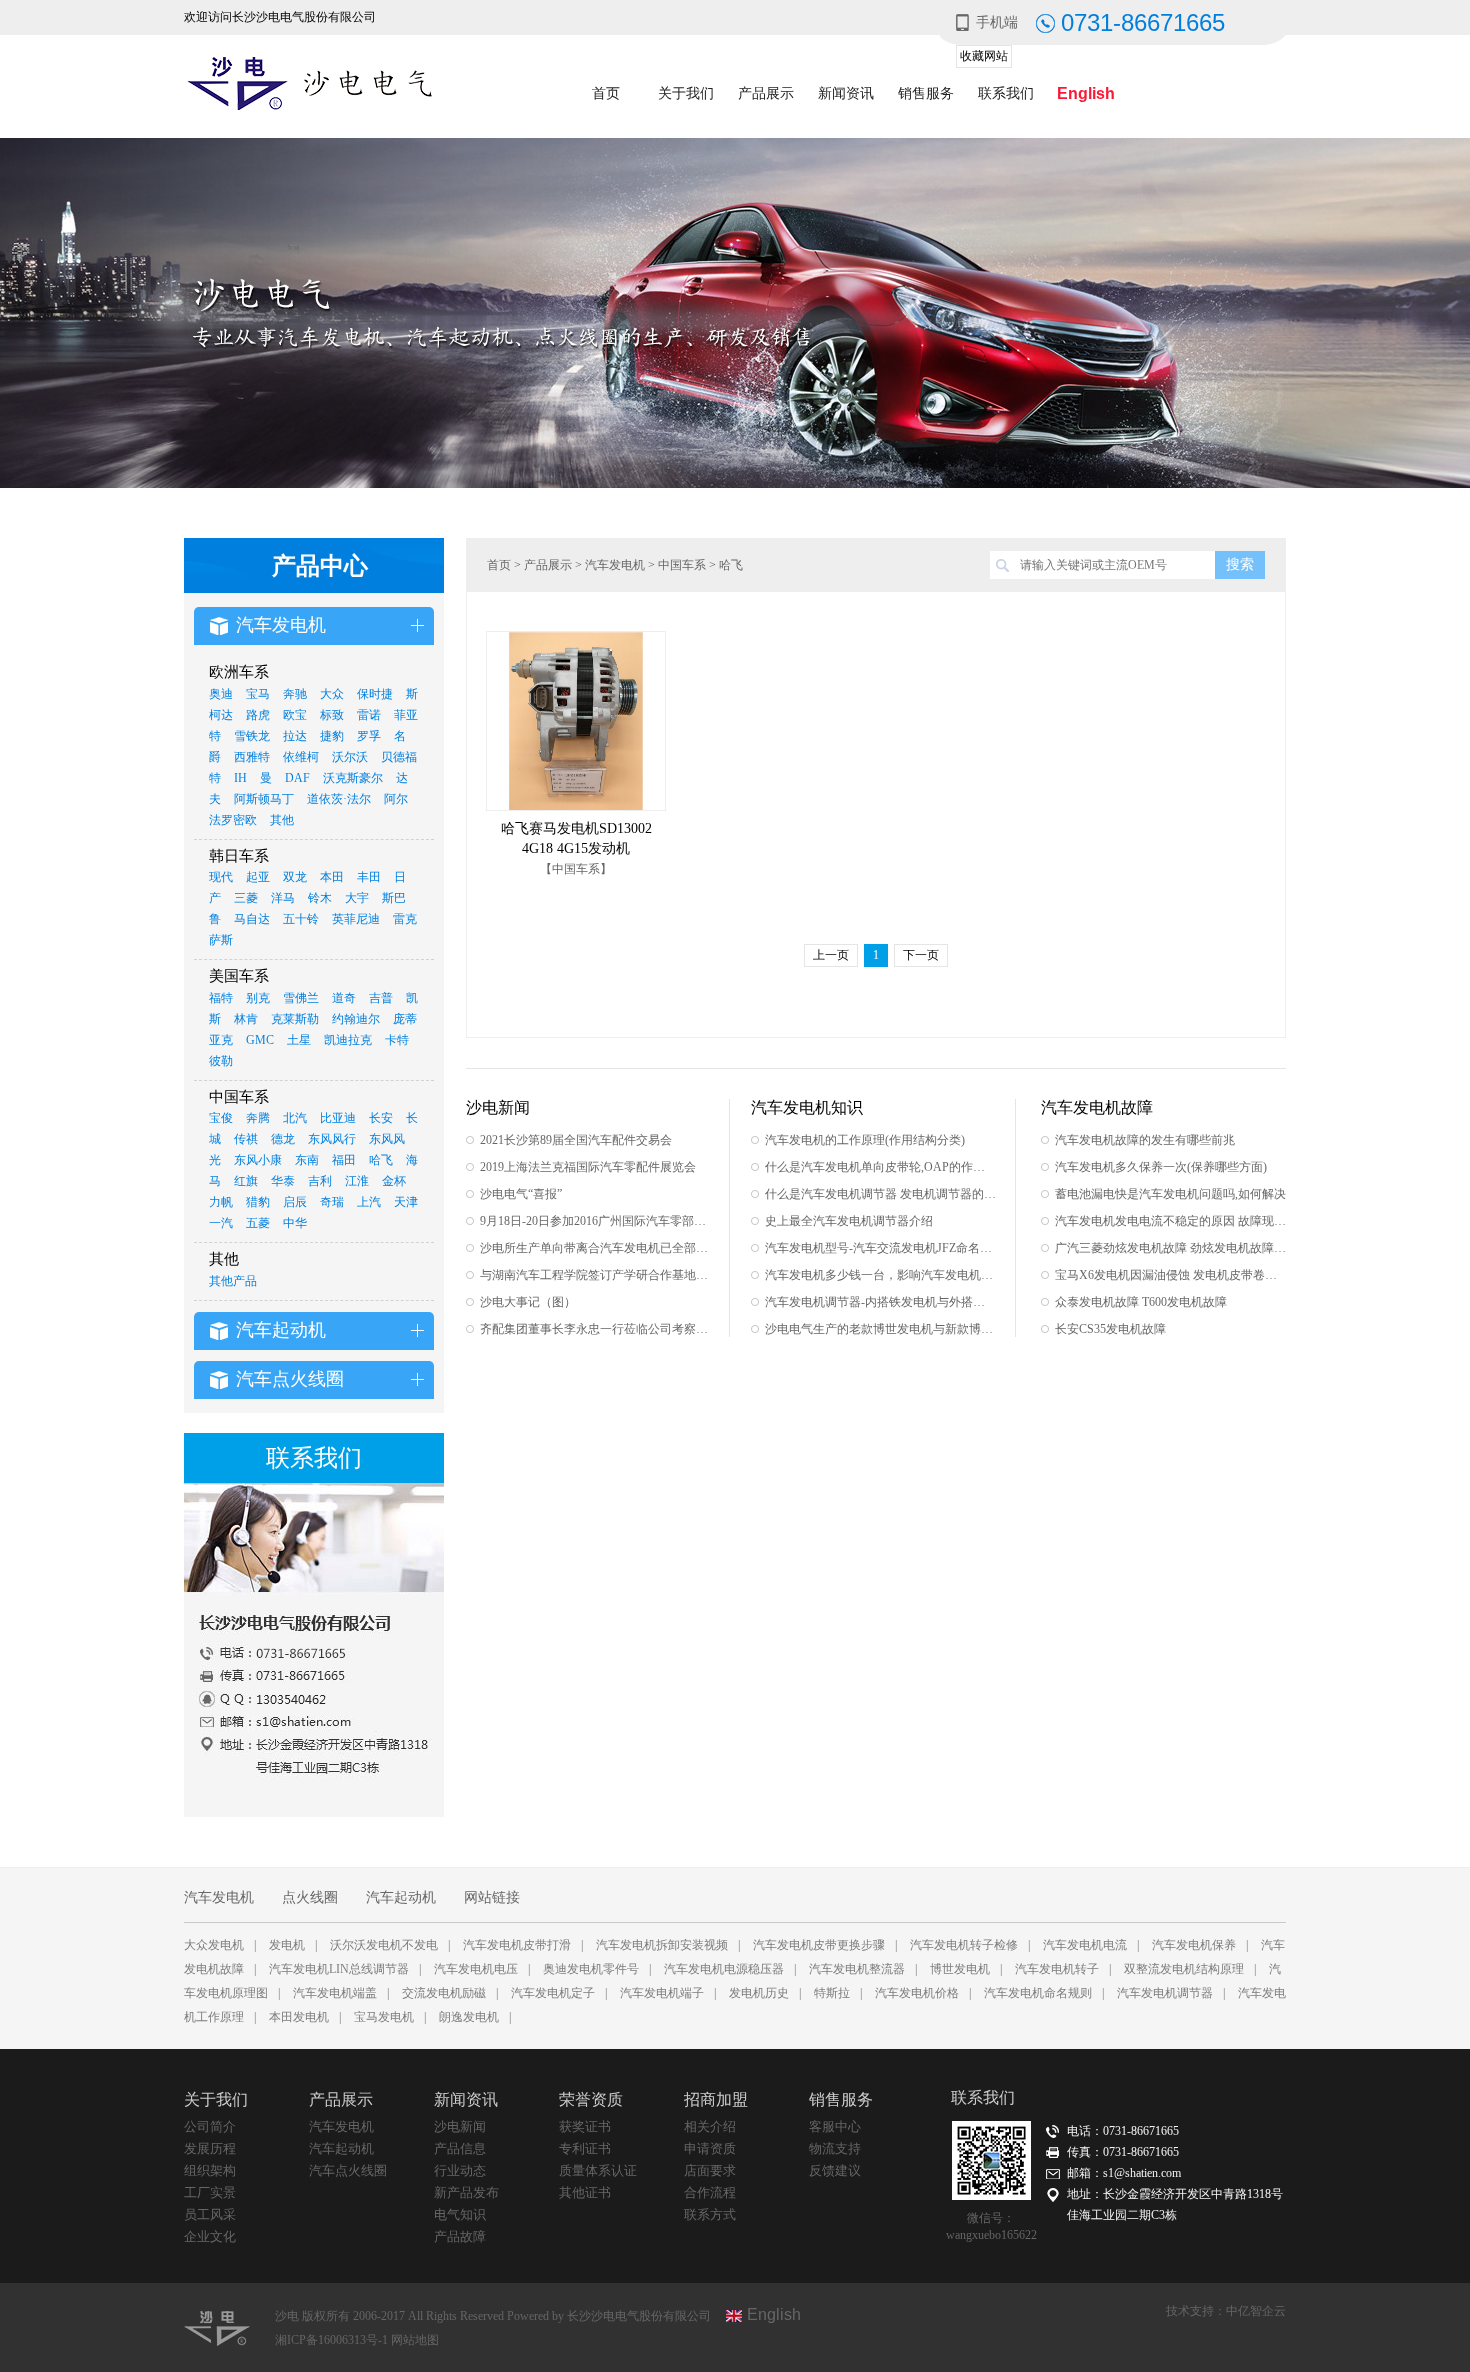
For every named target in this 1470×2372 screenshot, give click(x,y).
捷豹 (332, 736)
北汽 (295, 1118)
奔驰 (295, 694)
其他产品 (233, 1281)
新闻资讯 (846, 93)
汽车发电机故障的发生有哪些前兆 (1145, 1140)
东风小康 (258, 1160)
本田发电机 (299, 2017)
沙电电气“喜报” (521, 1194)
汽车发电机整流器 (857, 1969)
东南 (307, 1160)
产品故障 (460, 2236)
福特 (221, 998)
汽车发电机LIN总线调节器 (339, 1969)
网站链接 (492, 1897)
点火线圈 (310, 1897)
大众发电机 (214, 1945)
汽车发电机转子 (1057, 1969)
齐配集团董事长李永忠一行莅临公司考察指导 (595, 1329)
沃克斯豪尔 (353, 778)
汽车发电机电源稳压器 (724, 1969)
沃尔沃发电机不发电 (384, 1945)
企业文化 (210, 2236)
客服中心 (835, 2126)
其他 (282, 820)
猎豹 (258, 1202)
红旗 (246, 1181)
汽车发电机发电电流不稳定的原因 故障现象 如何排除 (1170, 1221)
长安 (381, 1118)
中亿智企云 (1256, 2311)
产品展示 (766, 93)
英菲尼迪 (356, 919)
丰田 (369, 877)
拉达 (295, 736)
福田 (344, 1160)
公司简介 (210, 2126)
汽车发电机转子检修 (964, 1945)
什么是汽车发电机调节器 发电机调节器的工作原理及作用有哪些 (880, 1194)
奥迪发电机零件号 (591, 1969)
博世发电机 (960, 1969)
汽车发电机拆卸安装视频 (662, 1945)
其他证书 (585, 2192)
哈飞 (381, 1160)
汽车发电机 (615, 565)
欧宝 (295, 715)
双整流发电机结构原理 (1184, 1969)
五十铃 (301, 919)
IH (240, 778)
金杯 (394, 1181)
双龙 (295, 877)
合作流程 (710, 2192)
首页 (606, 93)
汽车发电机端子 (662, 1993)
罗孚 (369, 736)
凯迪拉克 (348, 1040)
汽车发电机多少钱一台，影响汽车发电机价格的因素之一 (880, 1275)
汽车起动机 (401, 1897)
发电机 (287, 1945)
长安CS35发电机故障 (1110, 1329)
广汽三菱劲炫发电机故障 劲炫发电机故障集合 (1170, 1248)
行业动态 (460, 2170)
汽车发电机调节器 (1165, 1993)
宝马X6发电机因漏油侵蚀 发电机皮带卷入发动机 (1170, 1275)
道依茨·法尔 (339, 799)
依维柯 (301, 757)
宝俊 (221, 1118)
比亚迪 (338, 1118)
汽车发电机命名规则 (1038, 1993)
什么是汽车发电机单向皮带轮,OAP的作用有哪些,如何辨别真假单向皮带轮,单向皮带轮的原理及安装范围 (880, 1167)
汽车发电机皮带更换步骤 (819, 1945)
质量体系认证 (598, 2170)
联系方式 (710, 2214)
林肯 (246, 1019)
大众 (332, 694)
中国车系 (682, 565)
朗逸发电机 (469, 2017)
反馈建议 (835, 2170)
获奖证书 (585, 2126)
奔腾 (258, 1118)
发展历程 (210, 2148)
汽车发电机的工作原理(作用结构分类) (865, 1140)
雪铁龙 (252, 736)
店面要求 (710, 2170)
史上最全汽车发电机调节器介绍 (849, 1221)
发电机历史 (759, 1993)
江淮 (357, 1181)
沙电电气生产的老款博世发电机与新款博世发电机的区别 (880, 1329)
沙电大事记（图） (528, 1302)
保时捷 (375, 694)
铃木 (320, 898)
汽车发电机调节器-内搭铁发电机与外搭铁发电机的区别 (880, 1302)
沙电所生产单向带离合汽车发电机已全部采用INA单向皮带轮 (595, 1248)
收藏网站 (984, 56)
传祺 (246, 1139)
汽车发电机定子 (553, 1993)
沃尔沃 (350, 757)
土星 (299, 1040)
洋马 (283, 898)
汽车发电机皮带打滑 (517, 1945)
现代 (221, 877)
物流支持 (835, 2148)
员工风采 (210, 2214)
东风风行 (332, 1139)
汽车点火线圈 (348, 2170)
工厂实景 (210, 2192)
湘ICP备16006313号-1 (333, 2340)
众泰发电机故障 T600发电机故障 (1141, 1302)
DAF (297, 778)
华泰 (283, 1181)
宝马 (258, 694)
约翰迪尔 (356, 1019)
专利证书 (585, 2148)
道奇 (344, 998)
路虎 (258, 715)
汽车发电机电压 (476, 1969)
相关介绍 (710, 2126)
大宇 (357, 898)
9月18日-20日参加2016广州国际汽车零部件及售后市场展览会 (595, 1221)
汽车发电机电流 (1085, 1945)
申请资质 (710, 2148)
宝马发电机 (384, 2017)
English (1086, 93)
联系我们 (1006, 93)
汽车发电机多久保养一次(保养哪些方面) (1161, 1167)
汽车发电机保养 (1194, 1945)
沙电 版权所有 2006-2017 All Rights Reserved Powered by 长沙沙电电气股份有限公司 (493, 2316)
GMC (260, 1040)
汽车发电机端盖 (335, 1993)
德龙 (283, 1139)
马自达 (252, 919)
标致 (332, 715)
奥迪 (221, 694)
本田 (332, 877)
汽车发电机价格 (917, 1993)
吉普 (381, 998)
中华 (295, 1223)
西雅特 (252, 757)
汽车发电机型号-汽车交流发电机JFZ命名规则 (880, 1248)
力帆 (221, 1202)
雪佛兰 (301, 998)
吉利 (320, 1181)
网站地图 (415, 2340)
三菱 (246, 898)
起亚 (258, 877)
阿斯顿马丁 (264, 799)
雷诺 (369, 715)
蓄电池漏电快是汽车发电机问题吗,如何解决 (1170, 1194)
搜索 (1240, 564)
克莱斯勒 (295, 1019)
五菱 (258, 1223)
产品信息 (460, 2148)
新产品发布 (466, 2192)
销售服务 (926, 93)
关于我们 (686, 93)
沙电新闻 (460, 2126)
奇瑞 (332, 1202)
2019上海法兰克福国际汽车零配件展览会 (588, 1167)
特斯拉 (832, 1993)
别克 (258, 998)
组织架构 (210, 2170)
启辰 (295, 1202)
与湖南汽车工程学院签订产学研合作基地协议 (595, 1275)
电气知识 (460, 2214)
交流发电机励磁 (444, 1993)
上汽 (369, 1202)
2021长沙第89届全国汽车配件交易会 (576, 1140)
